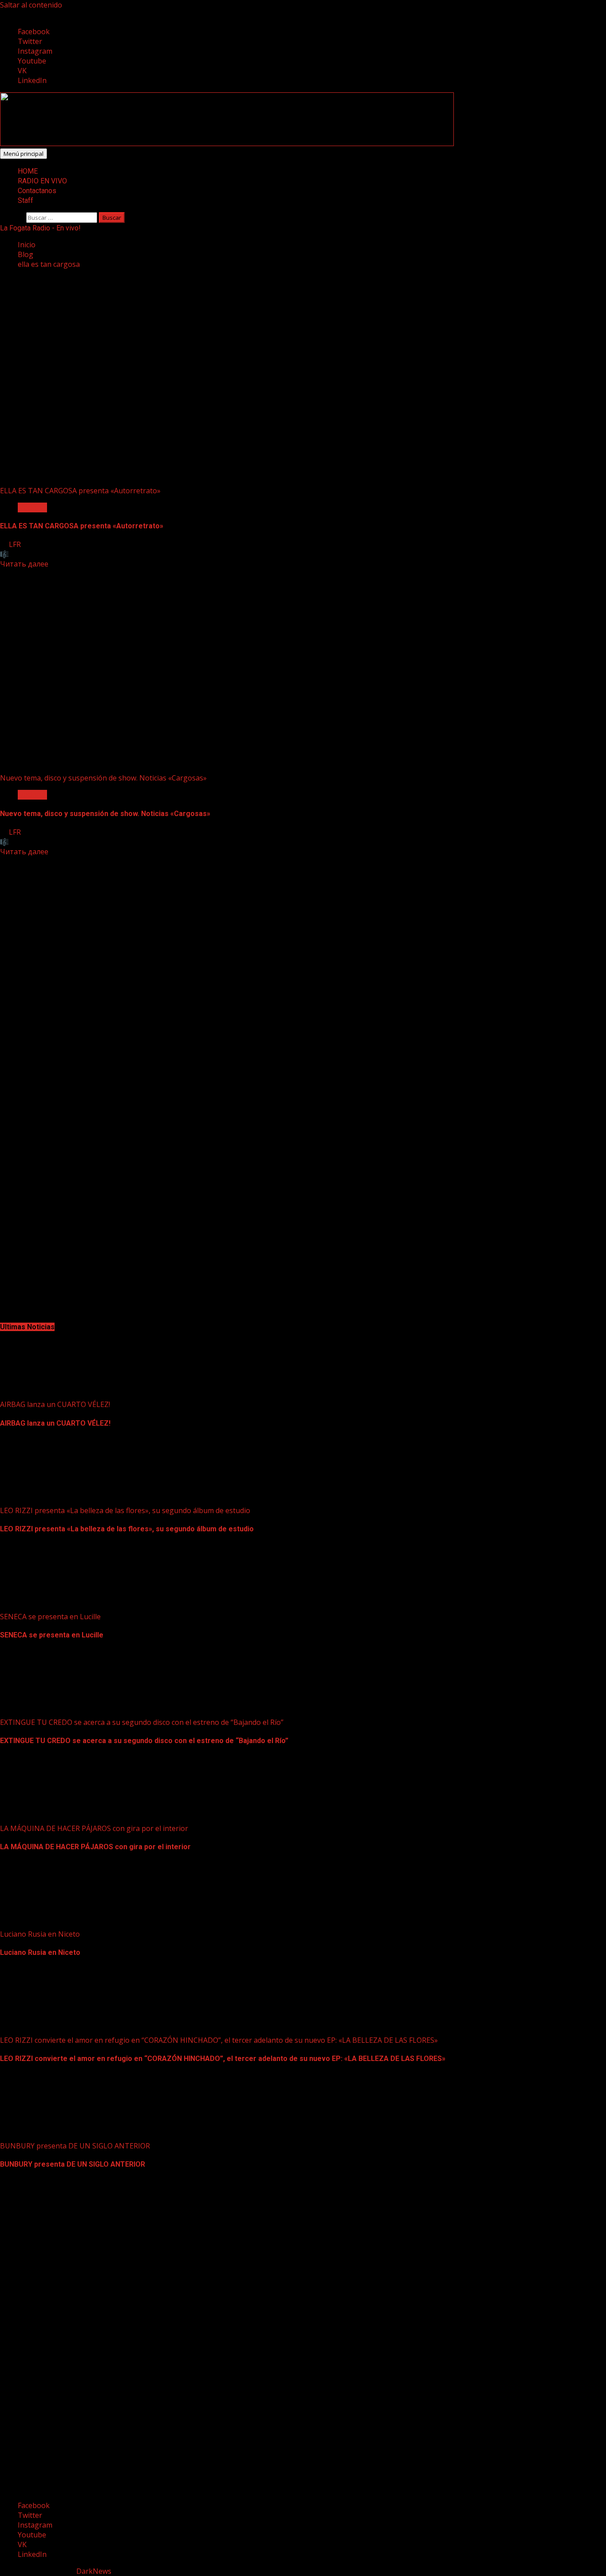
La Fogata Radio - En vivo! (40, 228)
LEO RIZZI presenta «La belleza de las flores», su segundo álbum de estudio (125, 1510)
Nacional (32, 507)
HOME (28, 171)
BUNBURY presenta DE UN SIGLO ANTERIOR (75, 2146)
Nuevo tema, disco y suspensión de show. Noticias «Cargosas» (103, 778)
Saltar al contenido (31, 5)
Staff (26, 200)
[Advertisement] (227, 143)
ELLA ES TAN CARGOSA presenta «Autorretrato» (80, 491)
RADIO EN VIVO (42, 181)
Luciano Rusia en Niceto (40, 1934)
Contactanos (37, 191)
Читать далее (24, 564)
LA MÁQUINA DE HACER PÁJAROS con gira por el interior (94, 1828)
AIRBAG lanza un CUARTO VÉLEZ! (55, 1404)
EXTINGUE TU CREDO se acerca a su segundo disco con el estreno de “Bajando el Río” (142, 1722)
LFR (15, 544)
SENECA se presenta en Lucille (50, 1617)
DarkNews (94, 2571)
